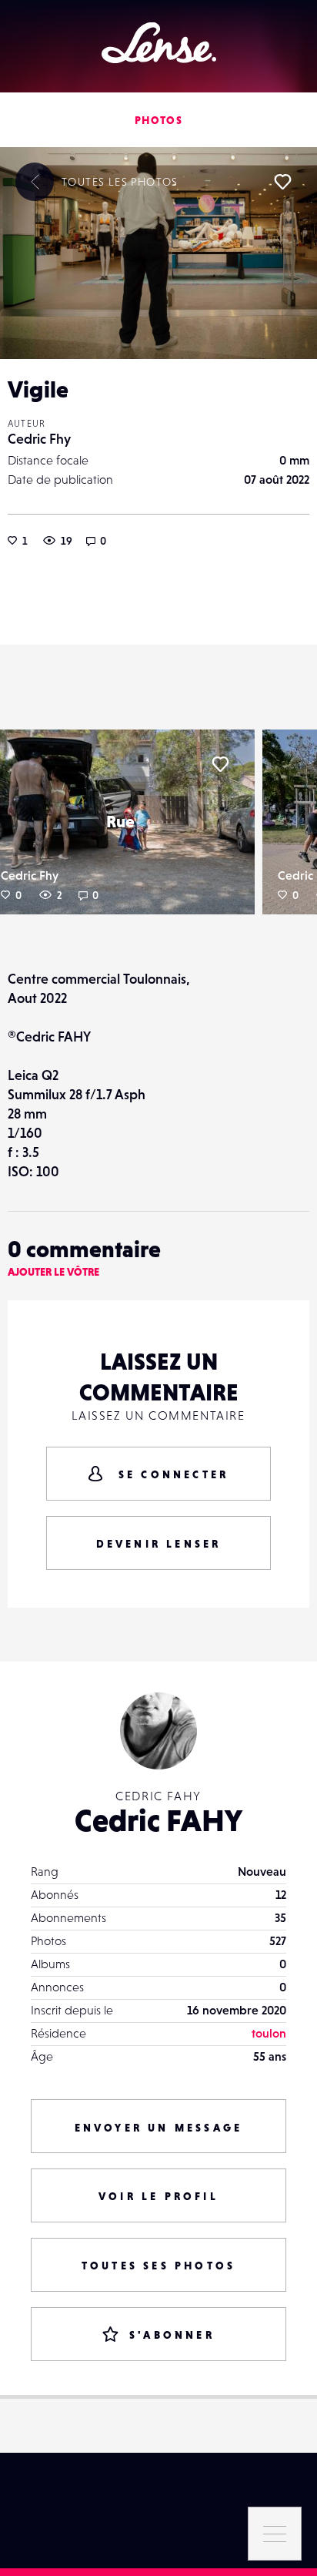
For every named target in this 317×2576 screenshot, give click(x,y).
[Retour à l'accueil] (159, 43)
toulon (269, 2033)
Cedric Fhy (39, 439)
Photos (158, 120)
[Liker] (282, 182)
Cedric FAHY (158, 1820)
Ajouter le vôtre (53, 1272)
